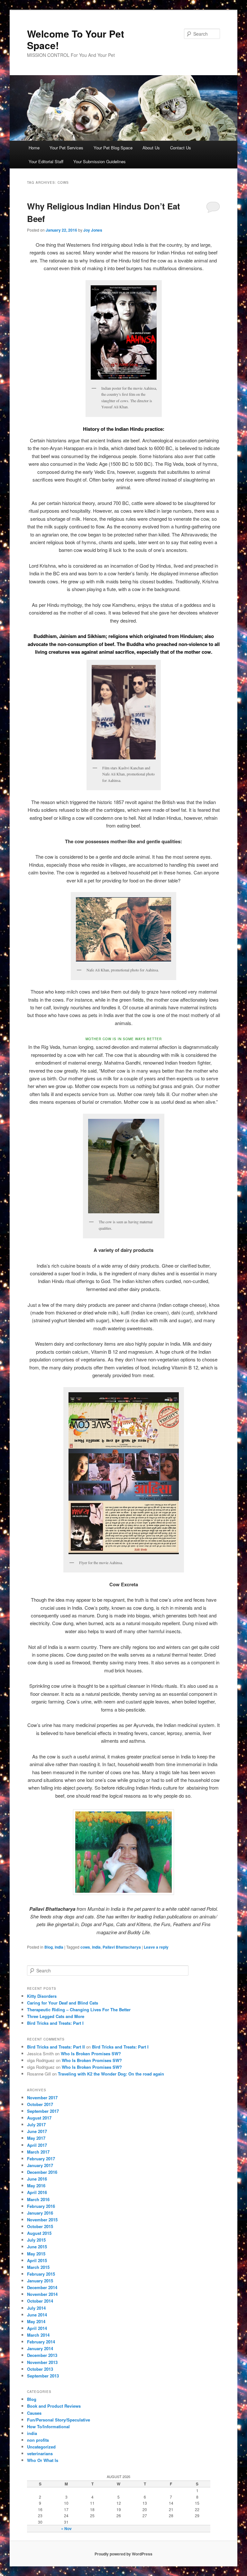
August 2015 (39, 2233)
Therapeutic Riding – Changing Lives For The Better (79, 2009)
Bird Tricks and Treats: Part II (56, 2047)
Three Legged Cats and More (56, 2016)
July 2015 (36, 2240)
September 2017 (43, 2111)
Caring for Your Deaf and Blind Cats (63, 2003)
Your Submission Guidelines (100, 161)
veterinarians (40, 2453)
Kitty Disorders (42, 1996)
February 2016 (41, 2206)
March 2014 (38, 2335)
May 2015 (36, 2254)
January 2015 (40, 2281)
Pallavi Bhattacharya (122, 1947)
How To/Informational (48, 2426)
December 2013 (42, 2355)
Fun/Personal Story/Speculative (59, 2420)
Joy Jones (93, 230)
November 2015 (42, 2220)
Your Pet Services (66, 148)
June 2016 (37, 2179)
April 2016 (37, 2192)
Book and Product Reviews (54, 2406)
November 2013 (42, 2362)
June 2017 (37, 2131)
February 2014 (41, 2342)
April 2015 (37, 2260)
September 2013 (43, 2376)
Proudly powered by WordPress (123, 2554)
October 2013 (40, 2369)
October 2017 (40, 2104)
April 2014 (37, 2328)
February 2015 (41, 2274)
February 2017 (41, 2159)
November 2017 (42, 2098)
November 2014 (42, 2294)
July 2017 (36, 2125)
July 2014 (36, 2308)
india (59, 1947)
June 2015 (37, 2247)
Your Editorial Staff (46, 161)
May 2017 (36, 2138)
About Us (151, 148)
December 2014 (42, 2287)
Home (34, 148)
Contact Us (181, 148)
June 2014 (37, 2315)
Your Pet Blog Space (113, 148)
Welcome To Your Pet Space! (76, 39)
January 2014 (40, 2348)
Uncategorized (41, 2447)
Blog (49, 1947)
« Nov (66, 2528)
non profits (38, 2440)
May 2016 (36, 2186)
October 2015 (40, 2226)
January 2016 (40, 2213)
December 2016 (42, 2172)
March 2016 (38, 2199)
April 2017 (37, 2145)
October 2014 (40, 2301)
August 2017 (39, 2118)
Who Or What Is (43, 2460)
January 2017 (40, 2165)
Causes (34, 2413)
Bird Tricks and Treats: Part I (55, 2023)
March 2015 (38, 2267)
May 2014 (36, 2321)
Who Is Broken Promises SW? (91, 2054)
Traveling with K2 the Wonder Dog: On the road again (111, 2074)
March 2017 (38, 2152)
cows (85, 1947)
